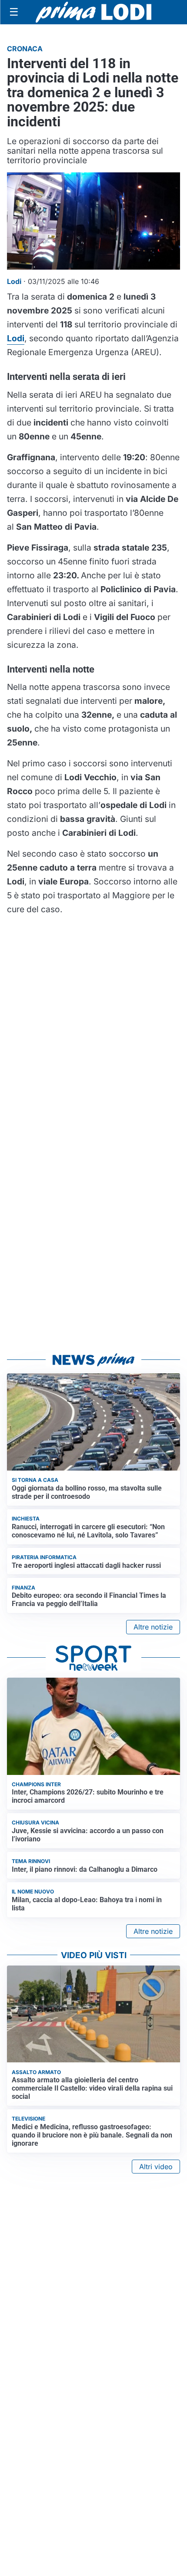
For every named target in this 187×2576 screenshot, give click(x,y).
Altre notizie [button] (153, 1627)
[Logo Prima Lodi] (94, 12)
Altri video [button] (156, 2167)
